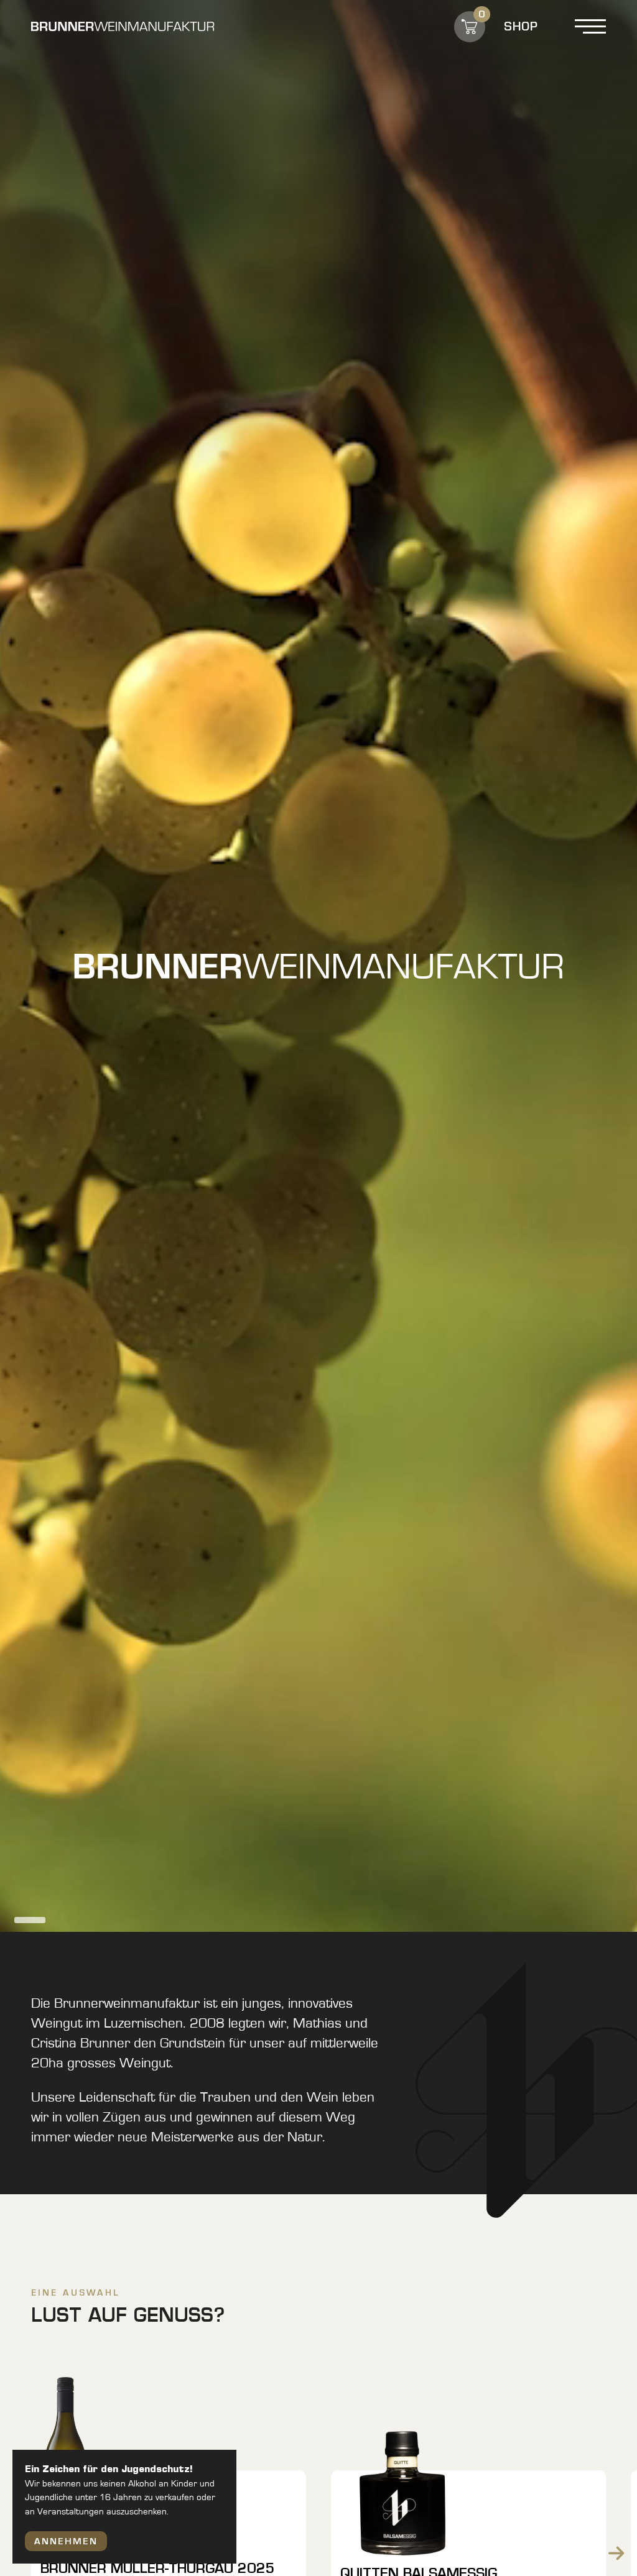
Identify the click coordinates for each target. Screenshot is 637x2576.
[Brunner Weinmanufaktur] (123, 26)
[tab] (30, 1920)
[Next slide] (616, 2553)
